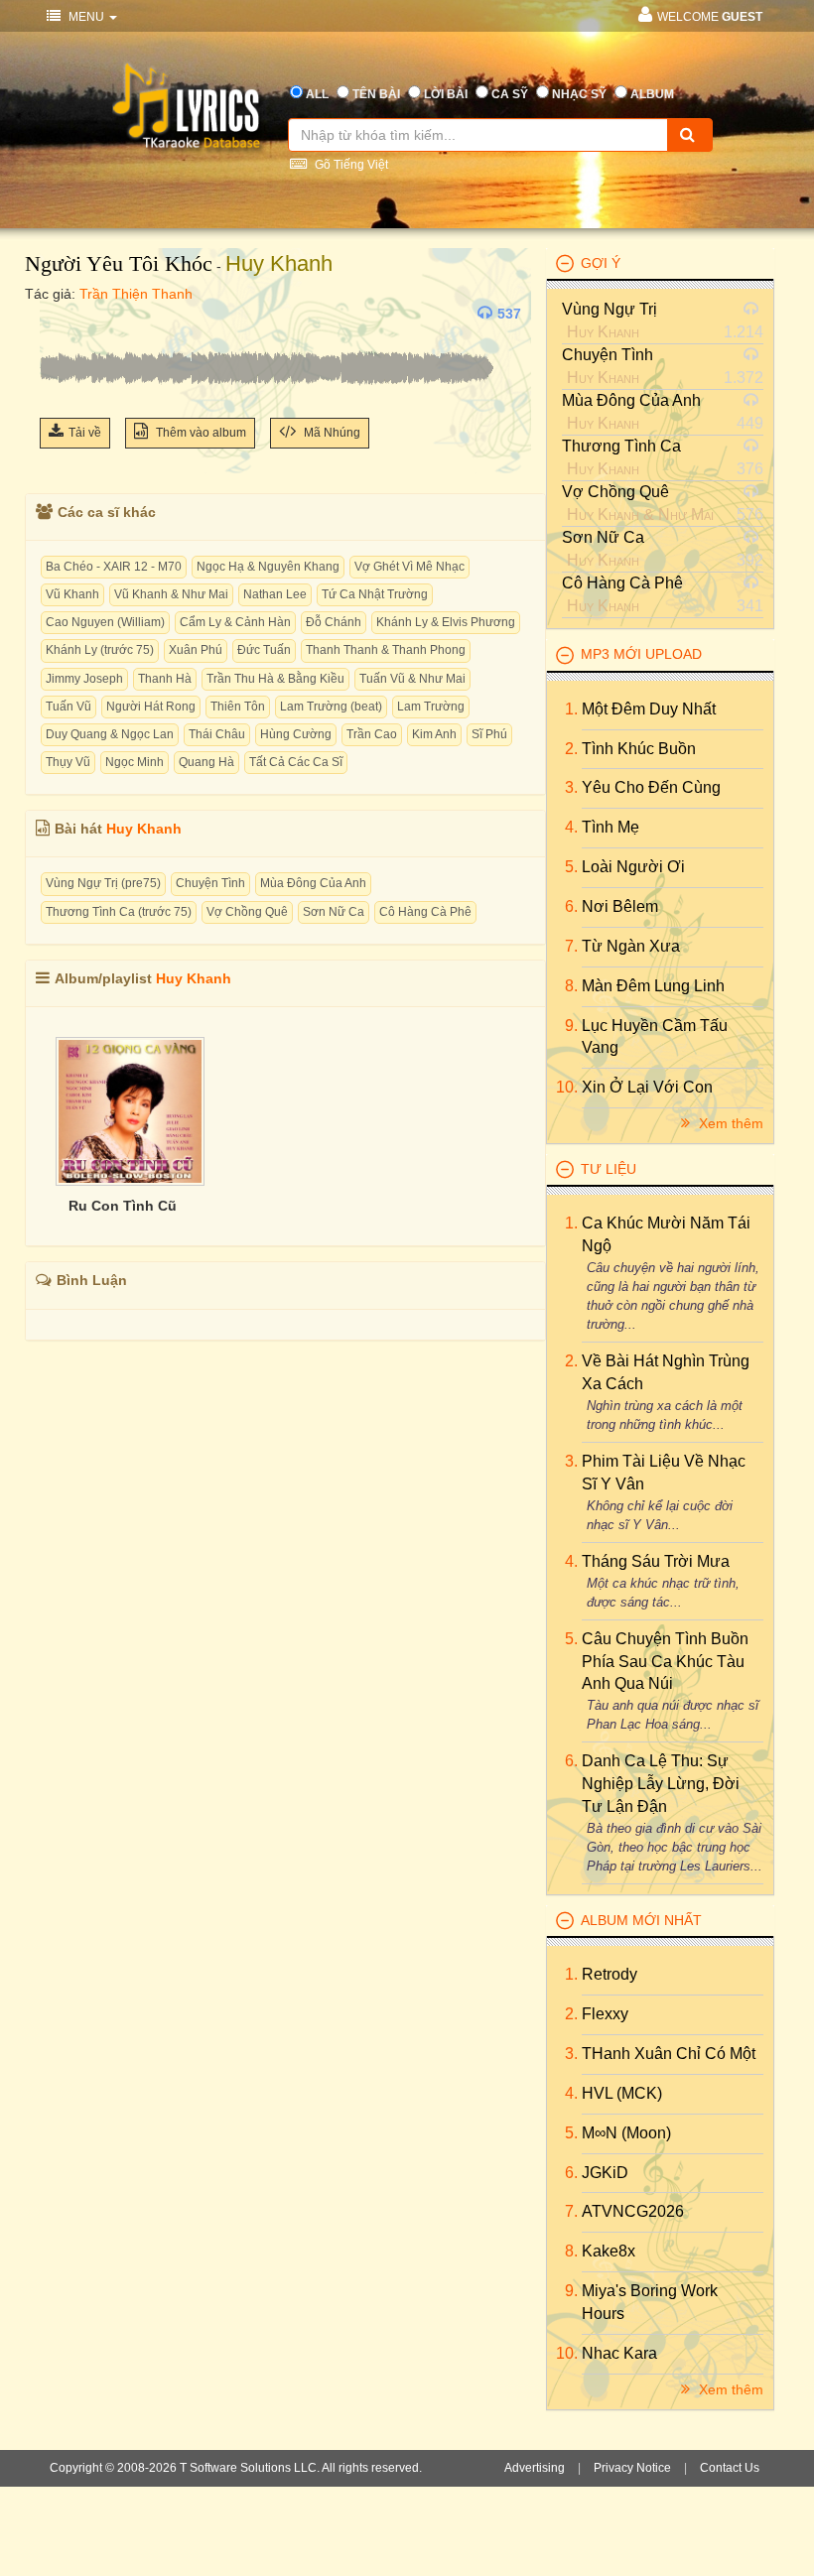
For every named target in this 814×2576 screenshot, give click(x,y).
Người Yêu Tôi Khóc (119, 263)
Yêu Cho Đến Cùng (651, 787)
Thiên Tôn (238, 707)
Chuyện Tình (210, 883)
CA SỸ (510, 94)
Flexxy (605, 2014)
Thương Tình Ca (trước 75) (119, 912)
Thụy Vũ (68, 762)
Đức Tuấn (264, 650)
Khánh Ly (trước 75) (100, 650)
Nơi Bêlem (620, 906)
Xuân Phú (196, 650)
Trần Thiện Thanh (136, 294)
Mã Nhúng (331, 433)
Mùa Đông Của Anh (313, 883)
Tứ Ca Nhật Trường (375, 594)
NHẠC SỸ (579, 94)
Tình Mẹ (610, 827)
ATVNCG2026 (633, 2211)
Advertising (535, 2468)
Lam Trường (431, 707)
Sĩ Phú (489, 734)
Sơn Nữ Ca (334, 912)
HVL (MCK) (622, 2093)
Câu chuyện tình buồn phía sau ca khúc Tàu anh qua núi (665, 1662)
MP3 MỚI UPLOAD (641, 654)
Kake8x (609, 2251)
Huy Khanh (279, 263)
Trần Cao (372, 734)
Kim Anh (434, 734)
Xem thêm (729, 1123)
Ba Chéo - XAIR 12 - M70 (114, 567)
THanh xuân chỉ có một (669, 2054)
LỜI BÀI (446, 94)
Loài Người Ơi (633, 867)
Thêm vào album (200, 433)
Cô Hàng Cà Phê (425, 912)
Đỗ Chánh (334, 622)
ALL (317, 94)
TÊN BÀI (376, 94)
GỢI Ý (601, 263)
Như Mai (686, 515)
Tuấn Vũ (68, 707)
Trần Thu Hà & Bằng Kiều (275, 679)
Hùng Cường (296, 734)
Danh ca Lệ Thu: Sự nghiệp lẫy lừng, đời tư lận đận (661, 1784)
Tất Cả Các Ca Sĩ (296, 762)
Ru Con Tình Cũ (123, 1206)
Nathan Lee (275, 594)
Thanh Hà (165, 679)
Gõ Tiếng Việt (350, 165)
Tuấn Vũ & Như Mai (412, 679)
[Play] (60, 314)
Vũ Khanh (72, 594)
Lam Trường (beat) (331, 707)
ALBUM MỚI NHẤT (641, 1920)
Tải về (85, 433)
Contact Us (730, 2468)
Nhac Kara (619, 2353)
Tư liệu (609, 1169)
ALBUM (652, 94)
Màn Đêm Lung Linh (653, 986)
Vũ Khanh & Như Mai (171, 594)
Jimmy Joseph (84, 679)
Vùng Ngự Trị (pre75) (103, 883)
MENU (86, 17)
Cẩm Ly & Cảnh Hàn (235, 622)
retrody (610, 1974)
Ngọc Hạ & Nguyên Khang (268, 567)
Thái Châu (217, 734)
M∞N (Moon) (626, 2133)
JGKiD (605, 2173)
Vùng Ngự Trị (610, 309)
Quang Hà (206, 762)
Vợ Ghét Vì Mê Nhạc (409, 567)
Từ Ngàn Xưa (631, 946)
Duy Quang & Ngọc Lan (110, 734)
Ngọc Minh (135, 762)
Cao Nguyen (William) (105, 622)
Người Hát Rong (151, 707)
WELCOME (710, 17)
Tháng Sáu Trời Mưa (656, 1561)
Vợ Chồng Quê (247, 912)
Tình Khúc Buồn (639, 749)
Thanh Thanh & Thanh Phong (386, 650)
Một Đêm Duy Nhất (649, 709)
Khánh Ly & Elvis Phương (446, 622)
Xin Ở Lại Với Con (647, 1087)
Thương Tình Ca (621, 446)
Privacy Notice (632, 2468)
